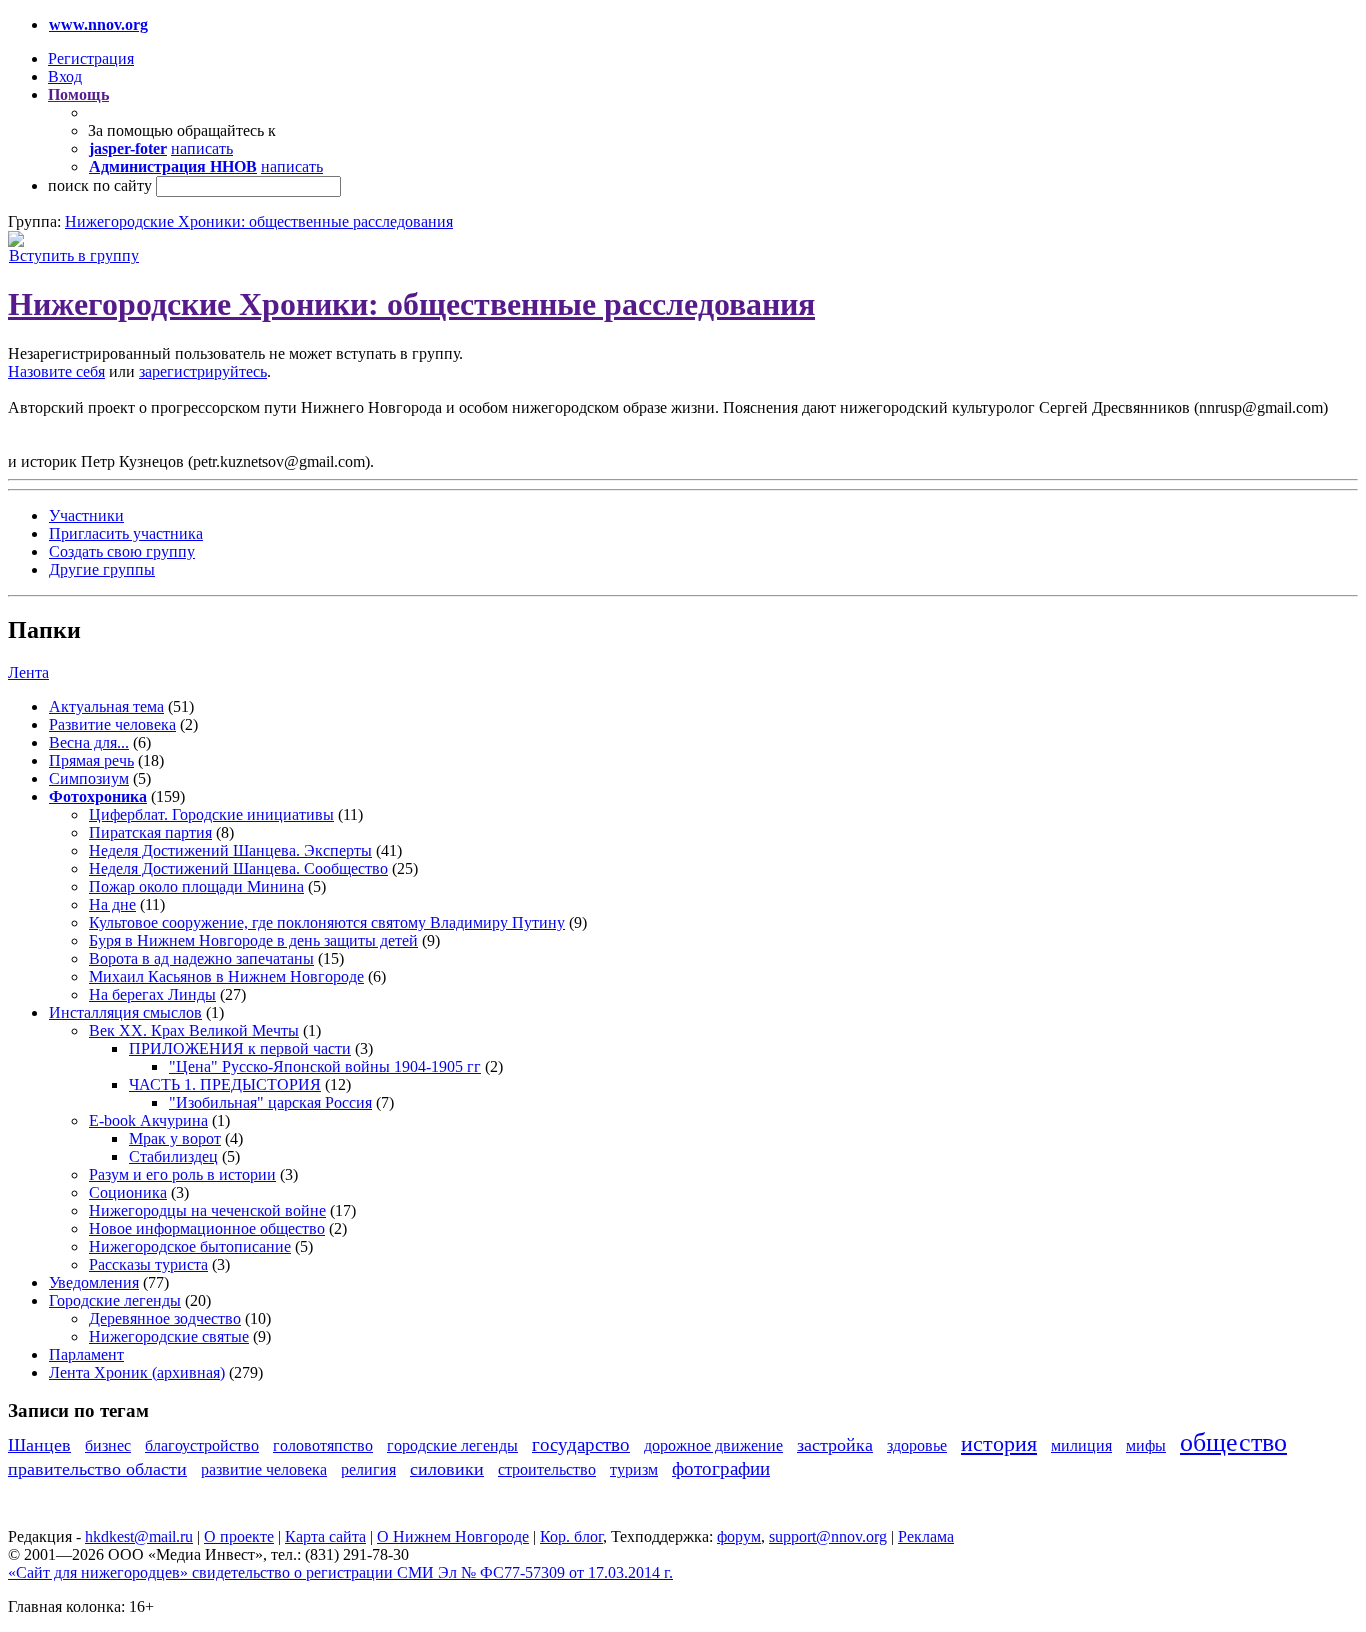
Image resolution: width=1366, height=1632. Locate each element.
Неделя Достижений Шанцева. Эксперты (230, 850)
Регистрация (91, 58)
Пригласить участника (126, 533)
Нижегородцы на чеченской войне (207, 1210)
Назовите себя (56, 371)
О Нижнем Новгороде (453, 1536)
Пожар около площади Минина (196, 886)
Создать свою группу (122, 551)
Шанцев (39, 1445)
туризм (634, 1469)
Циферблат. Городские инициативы (211, 814)
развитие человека (264, 1469)
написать (202, 148)
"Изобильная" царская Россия (270, 1102)
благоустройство (202, 1445)
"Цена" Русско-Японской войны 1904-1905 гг (325, 1066)
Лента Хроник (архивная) (137, 1372)
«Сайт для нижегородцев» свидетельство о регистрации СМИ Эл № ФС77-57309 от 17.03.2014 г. (340, 1572)
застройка (835, 1445)
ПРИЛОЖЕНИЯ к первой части (240, 1048)
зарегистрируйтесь (203, 371)
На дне (112, 904)
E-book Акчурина (148, 1120)
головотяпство (323, 1445)
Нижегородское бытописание (190, 1246)
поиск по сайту (100, 185)
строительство (547, 1469)
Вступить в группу (74, 255)
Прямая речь (91, 760)
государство (581, 1444)
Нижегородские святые (169, 1336)
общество (1233, 1442)
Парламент (86, 1354)
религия (368, 1469)
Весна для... (89, 742)
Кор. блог (571, 1536)
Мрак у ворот (175, 1138)
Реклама (926, 1536)
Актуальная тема (106, 706)
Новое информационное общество (207, 1228)
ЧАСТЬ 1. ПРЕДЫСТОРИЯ (225, 1084)
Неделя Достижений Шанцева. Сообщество (238, 868)
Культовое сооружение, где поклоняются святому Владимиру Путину (327, 922)
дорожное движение (713, 1445)
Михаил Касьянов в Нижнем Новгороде (226, 976)
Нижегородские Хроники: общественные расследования (259, 221)
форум (739, 1536)
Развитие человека (112, 724)
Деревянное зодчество (165, 1318)
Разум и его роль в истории (182, 1174)
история (999, 1443)
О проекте (239, 1536)
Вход (65, 76)
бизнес (108, 1445)
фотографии (721, 1468)
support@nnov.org (828, 1536)
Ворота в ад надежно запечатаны (201, 958)
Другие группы (102, 569)
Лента (28, 672)
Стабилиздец (173, 1156)
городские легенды (452, 1445)
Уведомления (94, 1282)
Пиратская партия (150, 832)
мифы (1146, 1445)
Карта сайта (325, 1536)
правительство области (97, 1469)
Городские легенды (115, 1300)
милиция (1081, 1445)
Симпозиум (89, 778)
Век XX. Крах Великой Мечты (194, 1030)
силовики (447, 1469)
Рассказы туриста (148, 1264)
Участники (86, 515)
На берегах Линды (152, 994)
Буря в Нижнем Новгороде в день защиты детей (253, 940)
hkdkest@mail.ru (139, 1536)
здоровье (917, 1445)
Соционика (128, 1192)
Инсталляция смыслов (125, 1012)
